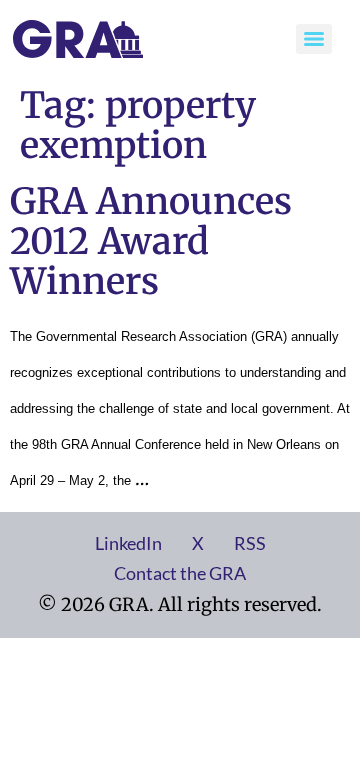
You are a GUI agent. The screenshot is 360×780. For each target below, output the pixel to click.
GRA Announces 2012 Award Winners (151, 241)
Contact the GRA (180, 573)
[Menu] (314, 39)
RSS (250, 543)
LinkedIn (128, 543)
